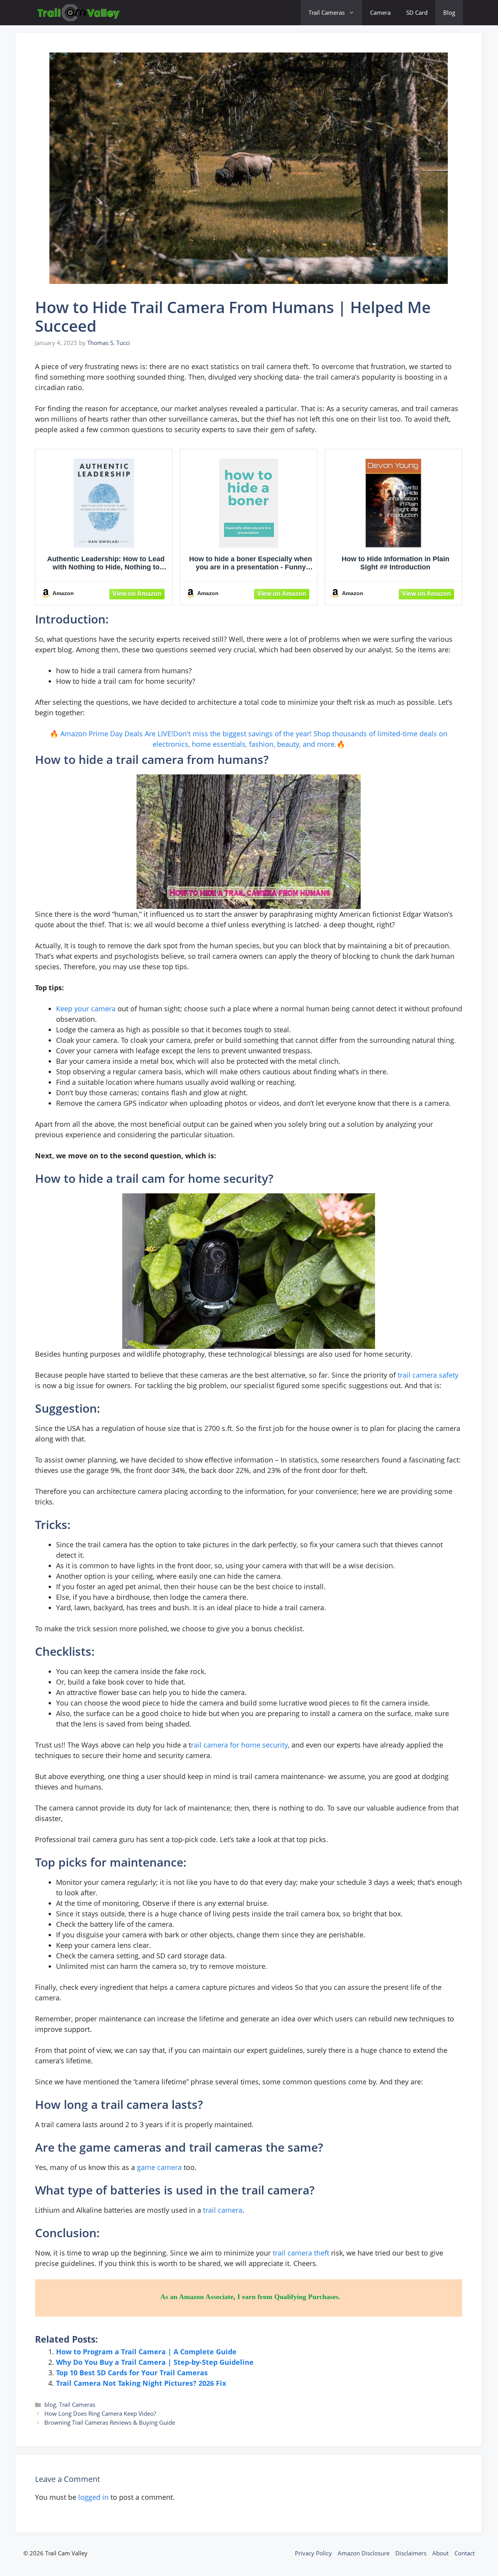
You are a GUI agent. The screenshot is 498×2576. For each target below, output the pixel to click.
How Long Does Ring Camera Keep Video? (100, 2413)
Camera (380, 12)
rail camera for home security (239, 1745)
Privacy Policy (313, 2553)
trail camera (223, 2210)
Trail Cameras (327, 12)
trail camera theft (301, 2253)
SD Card (417, 12)
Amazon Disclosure (364, 2553)
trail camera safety (428, 1375)
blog (50, 2404)
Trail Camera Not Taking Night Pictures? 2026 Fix (141, 2383)
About (440, 2553)
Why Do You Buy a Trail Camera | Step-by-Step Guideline (155, 2362)
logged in (93, 2497)
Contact (465, 2553)
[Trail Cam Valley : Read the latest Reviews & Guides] (79, 13)
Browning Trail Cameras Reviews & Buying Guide (110, 2422)
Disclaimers (411, 2553)
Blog (449, 12)
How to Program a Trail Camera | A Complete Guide (146, 2352)
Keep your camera (86, 1009)
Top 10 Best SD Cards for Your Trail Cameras (132, 2373)
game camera (159, 2167)
